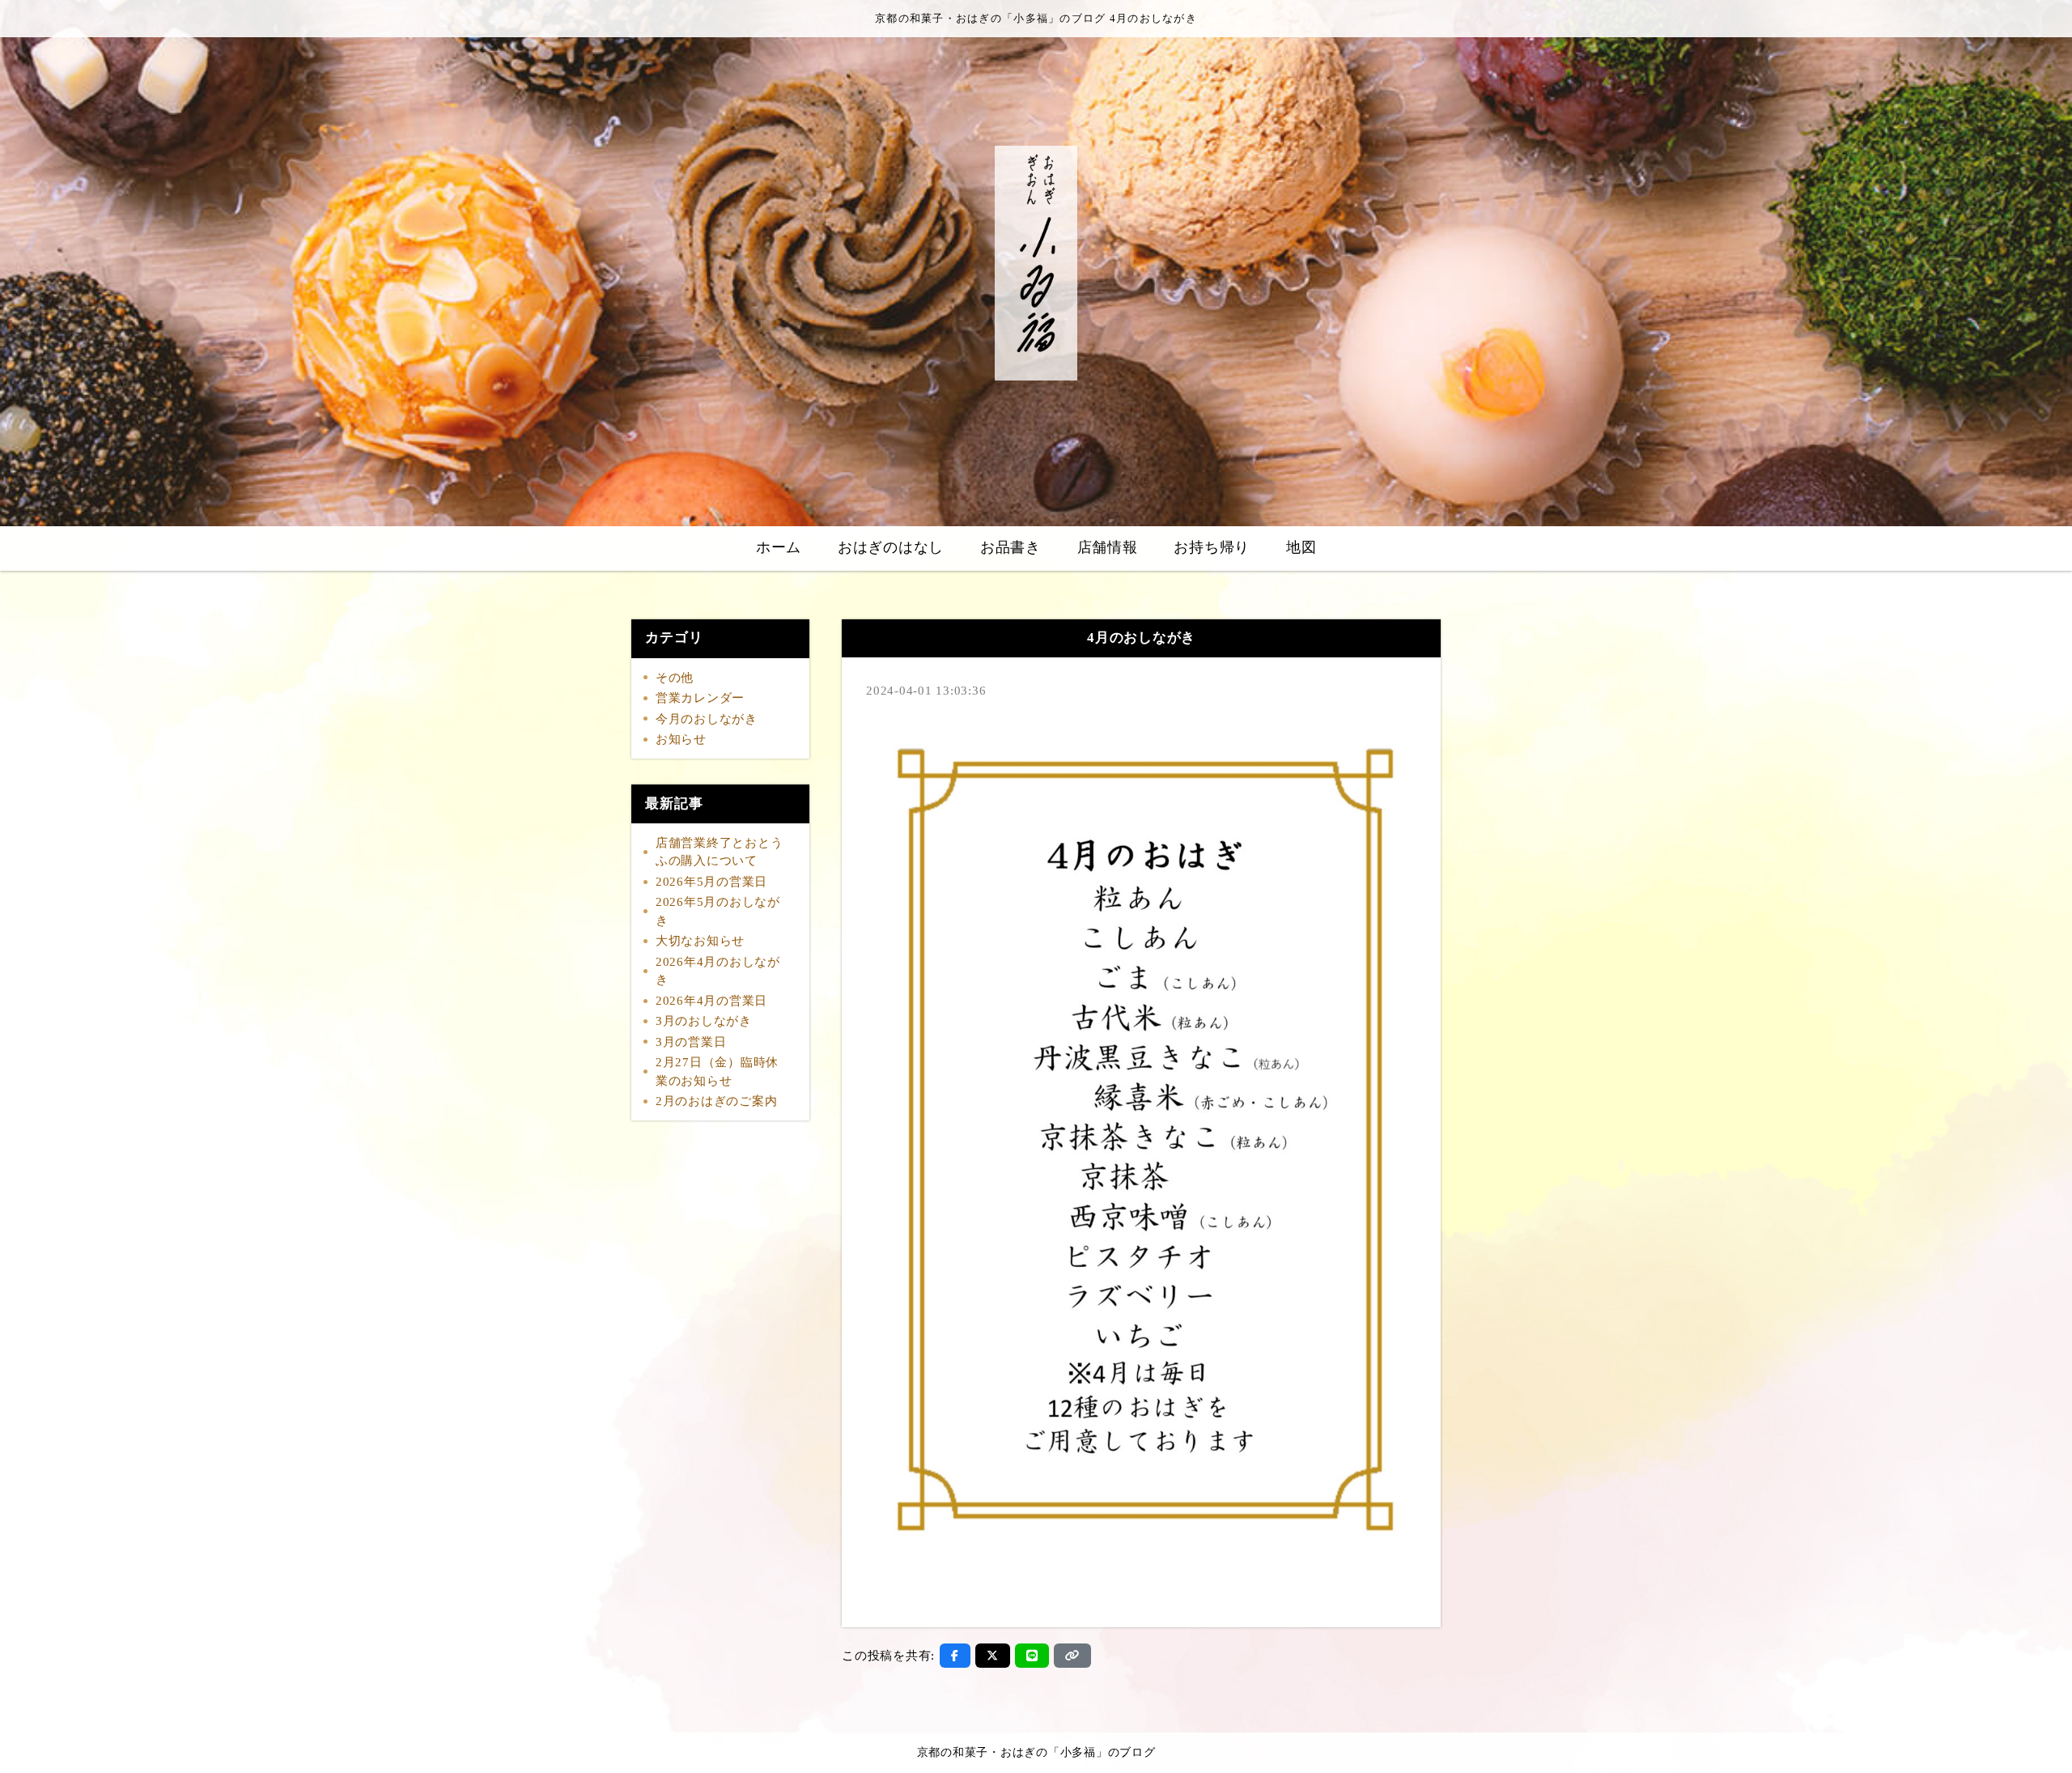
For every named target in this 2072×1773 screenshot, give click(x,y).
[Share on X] (993, 1656)
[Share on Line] (1032, 1656)
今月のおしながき (707, 719)
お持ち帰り (1212, 547)
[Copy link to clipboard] (1072, 1656)
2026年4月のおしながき (718, 971)
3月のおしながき (704, 1021)
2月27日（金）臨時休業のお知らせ (717, 1071)
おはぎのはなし (891, 547)
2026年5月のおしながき (718, 911)
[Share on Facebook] (955, 1656)
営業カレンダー (700, 698)
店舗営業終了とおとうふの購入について (720, 852)
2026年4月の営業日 (711, 1001)
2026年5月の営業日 (711, 882)
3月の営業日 (691, 1042)
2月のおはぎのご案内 (717, 1101)
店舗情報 (1108, 547)
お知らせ (681, 739)
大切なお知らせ (700, 941)
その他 (675, 678)
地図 (1301, 547)
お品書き (1011, 547)
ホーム (779, 547)
